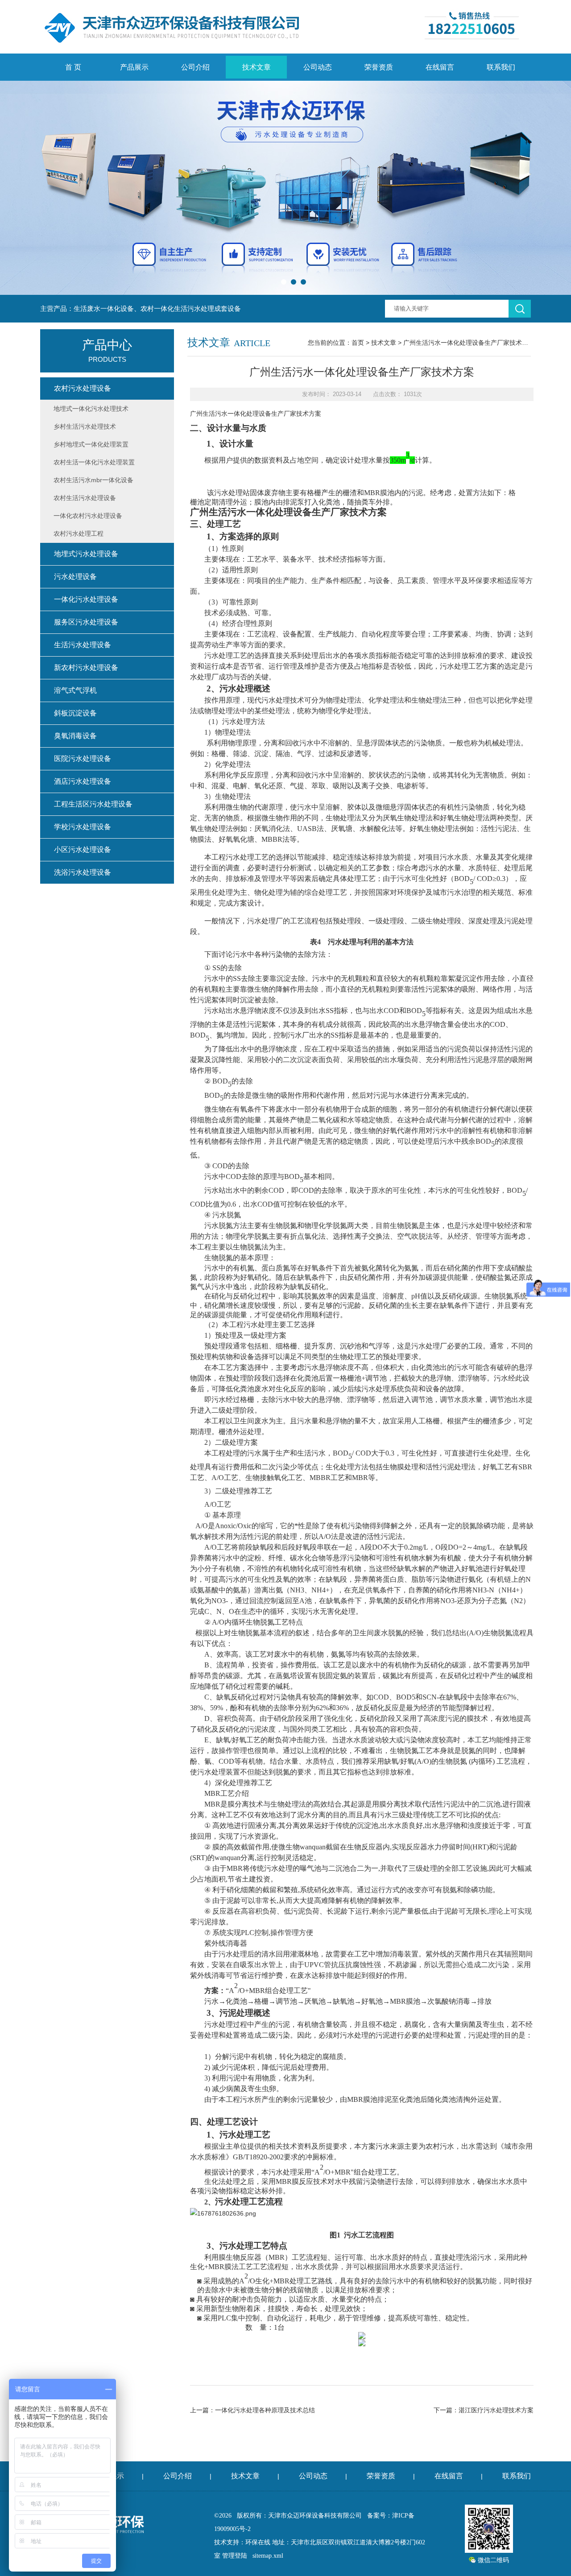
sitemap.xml (268, 2556)
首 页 (73, 67)
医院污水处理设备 (83, 759)
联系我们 (501, 67)
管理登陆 (235, 2556)
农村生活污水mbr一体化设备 (93, 480)
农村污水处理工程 (79, 533)
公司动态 (318, 67)
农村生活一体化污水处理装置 (94, 462)
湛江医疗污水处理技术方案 (496, 2410)
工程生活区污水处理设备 (93, 804)
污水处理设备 (75, 577)
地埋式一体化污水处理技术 (91, 409)
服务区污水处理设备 (86, 622)
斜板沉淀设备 (75, 713)
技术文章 (257, 67)
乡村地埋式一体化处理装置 (91, 444)
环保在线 (258, 2542)
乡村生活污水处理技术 (85, 426)
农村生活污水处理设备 (85, 498)
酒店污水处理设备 (83, 781)
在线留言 (440, 67)
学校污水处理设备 (83, 827)
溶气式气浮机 (75, 690)
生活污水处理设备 (83, 645)
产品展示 (134, 67)
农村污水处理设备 (83, 388)
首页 (358, 343)
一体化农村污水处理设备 (88, 516)
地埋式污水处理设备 (86, 554)
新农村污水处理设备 (86, 668)
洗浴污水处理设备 (83, 872)
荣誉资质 (379, 67)
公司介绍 (195, 67)
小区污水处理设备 (83, 850)
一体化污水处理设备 (86, 599)
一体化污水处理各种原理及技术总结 (265, 2410)
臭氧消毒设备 (75, 736)
